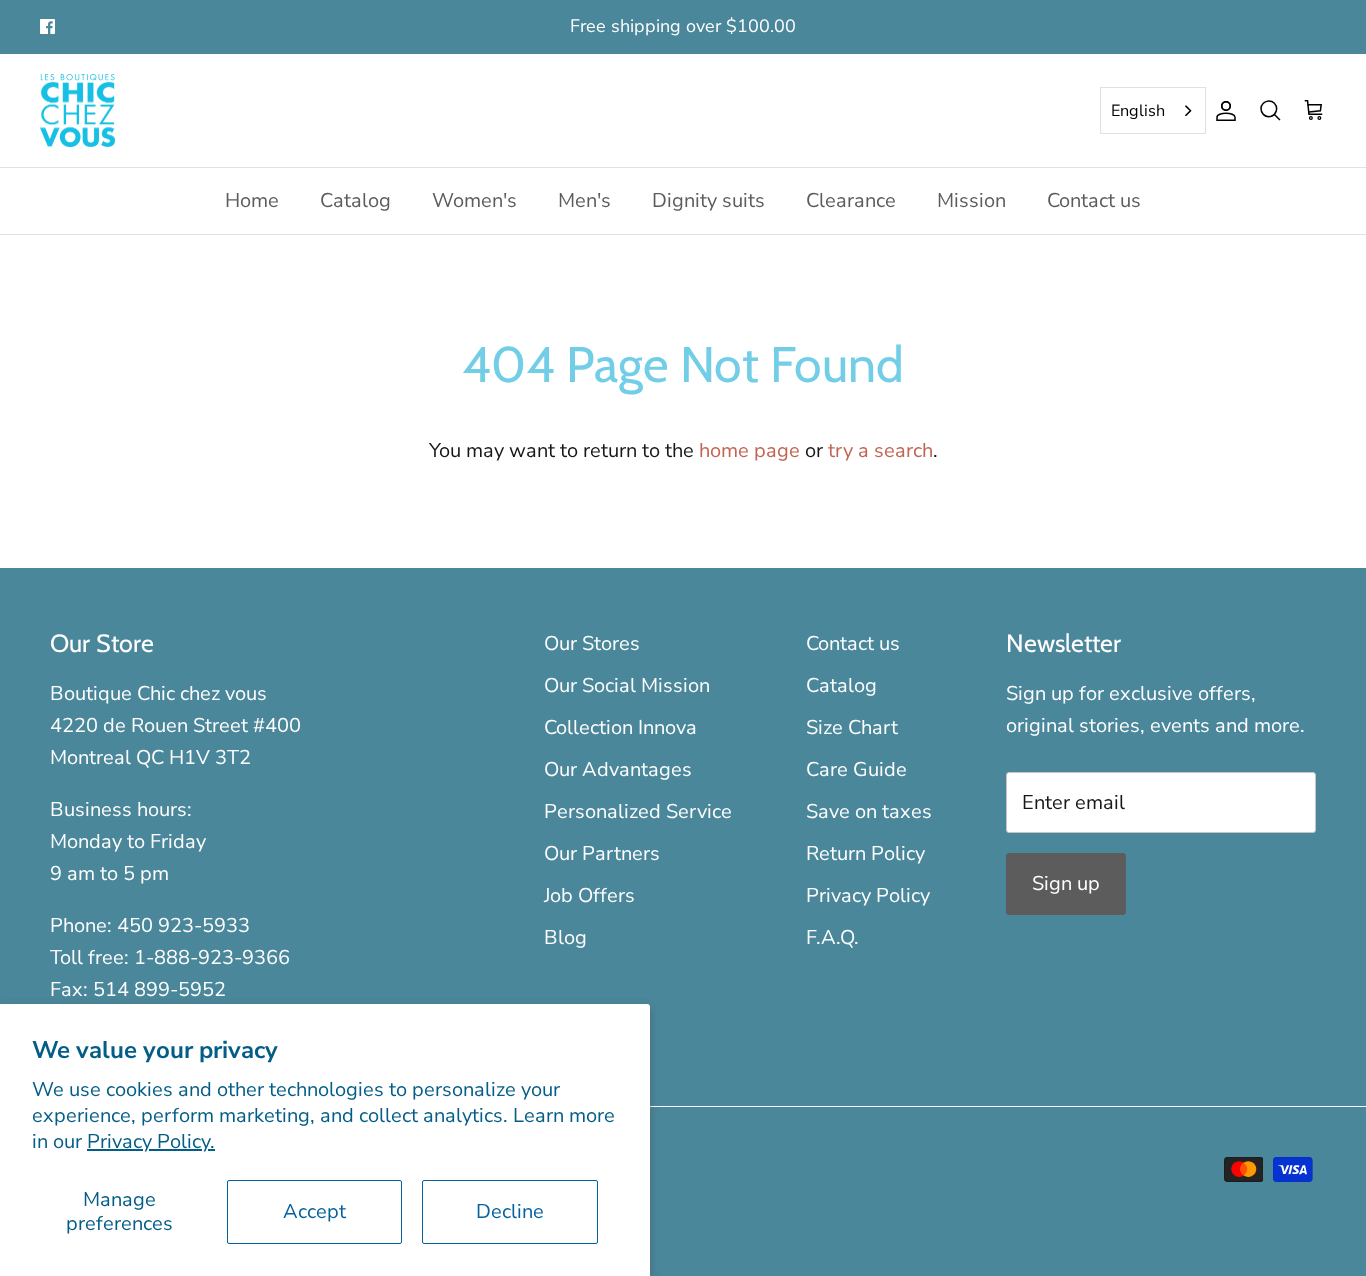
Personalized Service (638, 811)
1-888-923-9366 (212, 957)
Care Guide (856, 769)
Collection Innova (620, 727)
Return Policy (865, 853)
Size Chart (852, 727)
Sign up (1066, 883)
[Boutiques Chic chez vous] (77, 111)
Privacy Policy (868, 895)
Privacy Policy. (151, 1141)
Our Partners (602, 853)
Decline (510, 1211)
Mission (971, 200)
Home (252, 200)
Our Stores (592, 643)
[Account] (1222, 111)
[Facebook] (47, 26)
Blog (565, 937)
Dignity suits (708, 200)
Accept (314, 1211)
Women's (474, 200)
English (1138, 111)
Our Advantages (618, 769)
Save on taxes (869, 811)
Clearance (851, 200)
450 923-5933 (183, 925)
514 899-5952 (159, 989)
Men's (584, 200)
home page (749, 450)
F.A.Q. (832, 937)
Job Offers (589, 895)
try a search (880, 450)
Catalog (355, 200)
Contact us (1094, 200)
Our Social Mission (627, 685)
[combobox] (1153, 111)
